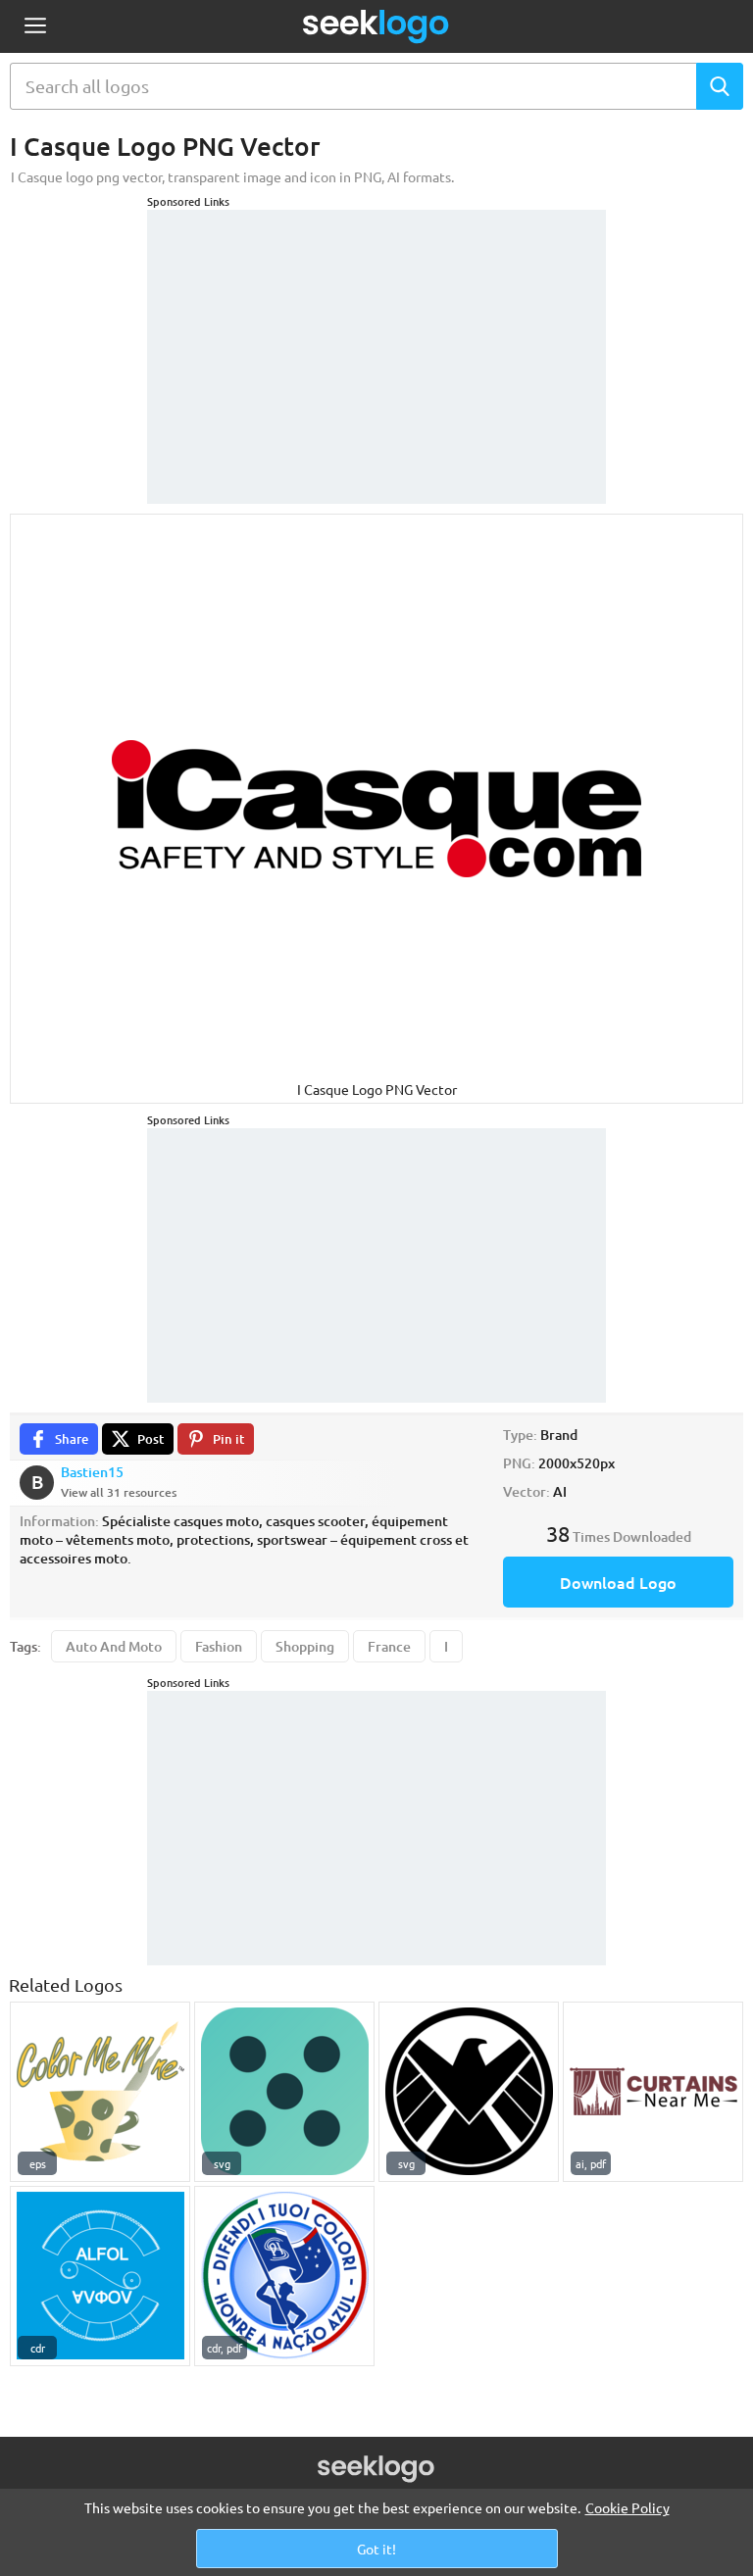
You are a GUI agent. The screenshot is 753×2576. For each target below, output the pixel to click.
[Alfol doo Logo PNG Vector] (100, 2276)
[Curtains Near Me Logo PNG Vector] (653, 2092)
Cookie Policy (627, 2507)
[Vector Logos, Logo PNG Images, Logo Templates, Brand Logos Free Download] (376, 26)
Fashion (219, 1646)
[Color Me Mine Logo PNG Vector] (100, 2092)
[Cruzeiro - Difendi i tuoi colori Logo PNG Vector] (284, 2276)
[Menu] (35, 27)
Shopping (305, 1646)
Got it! (376, 2549)
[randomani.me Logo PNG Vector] (284, 2092)
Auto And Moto (114, 1646)
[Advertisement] (376, 332)
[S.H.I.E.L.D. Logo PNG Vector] (469, 2092)
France (389, 1646)
